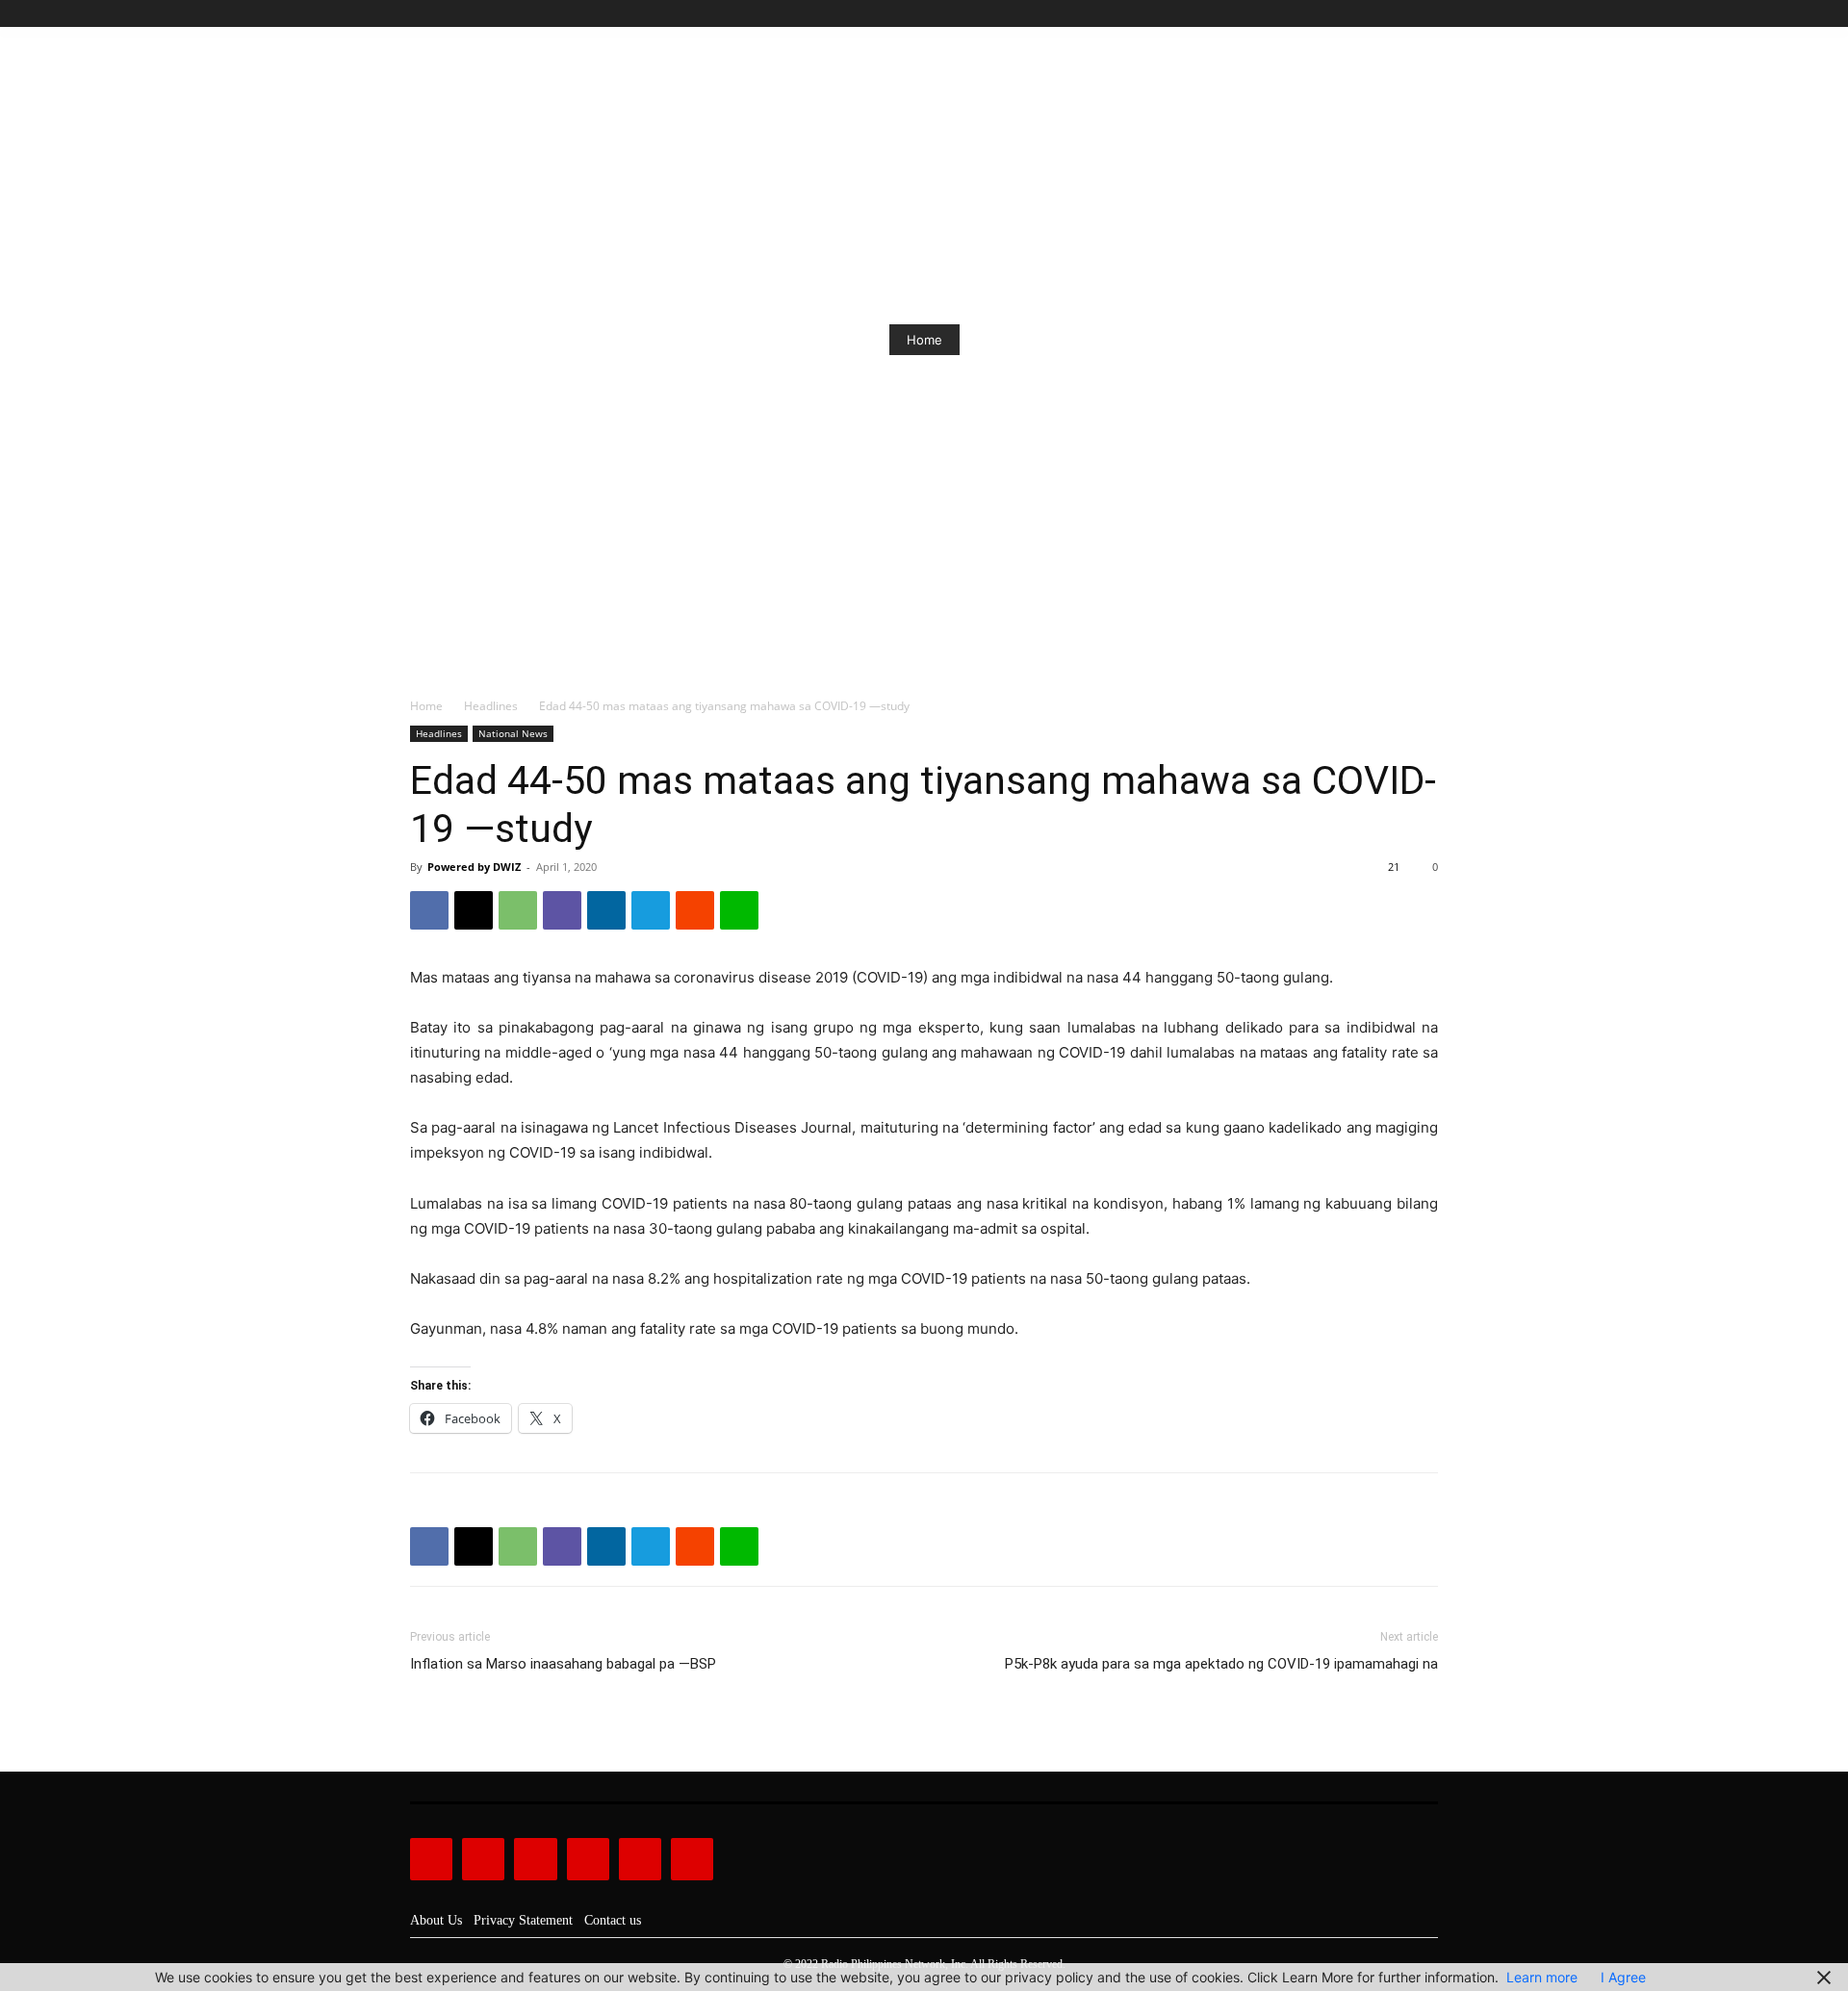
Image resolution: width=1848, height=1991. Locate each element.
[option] (924, 340)
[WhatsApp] (518, 910)
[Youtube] (1427, 14)
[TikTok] (1384, 14)
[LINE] (739, 910)
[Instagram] (1361, 14)
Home (924, 340)
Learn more (1542, 1977)
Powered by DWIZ (474, 867)
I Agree (1623, 1977)
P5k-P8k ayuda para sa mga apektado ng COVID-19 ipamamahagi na (1221, 1664)
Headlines (491, 706)
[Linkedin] (606, 910)
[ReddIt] (695, 910)
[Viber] (562, 910)
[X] (1405, 14)
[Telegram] (651, 910)
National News (513, 733)
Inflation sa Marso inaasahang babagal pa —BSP (563, 1664)
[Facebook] (1339, 14)
